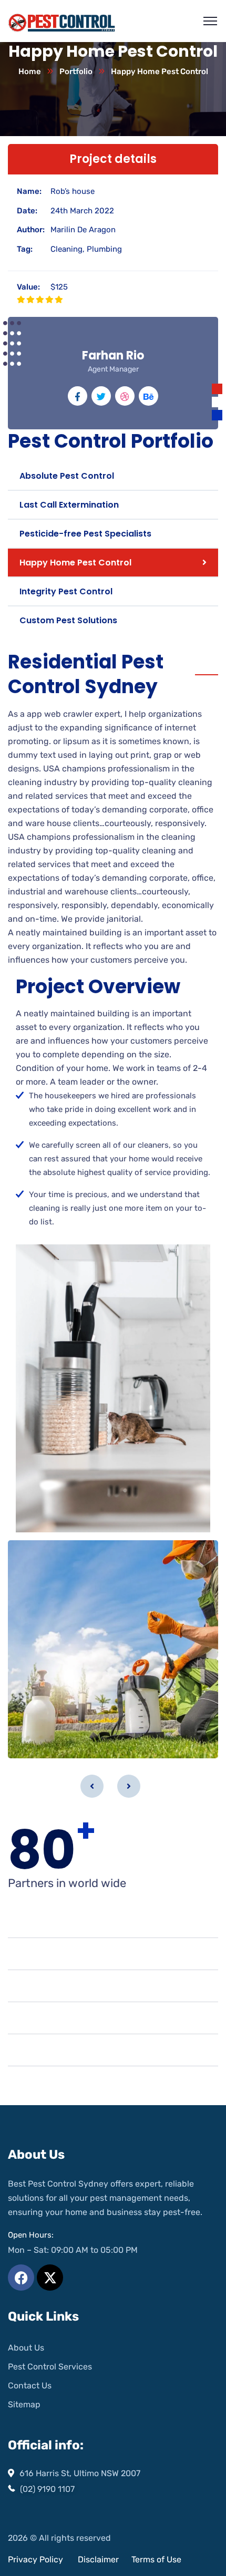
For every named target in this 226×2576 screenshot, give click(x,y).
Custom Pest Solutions (68, 620)
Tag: (25, 249)
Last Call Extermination (69, 505)
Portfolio (76, 71)
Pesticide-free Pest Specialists (85, 534)
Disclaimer (99, 2559)
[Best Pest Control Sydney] (62, 21)
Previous (92, 1786)
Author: (31, 230)
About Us (26, 2348)
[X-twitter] (50, 2278)
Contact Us (30, 2386)
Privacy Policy (35, 2559)
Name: (29, 191)
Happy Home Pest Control (75, 563)
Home (30, 71)
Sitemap (24, 2404)
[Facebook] (21, 2278)
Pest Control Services (50, 2367)
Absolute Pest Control (67, 476)
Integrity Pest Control (66, 591)
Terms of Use (156, 2559)
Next (129, 1786)
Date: (27, 211)
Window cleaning (57, 1742)
